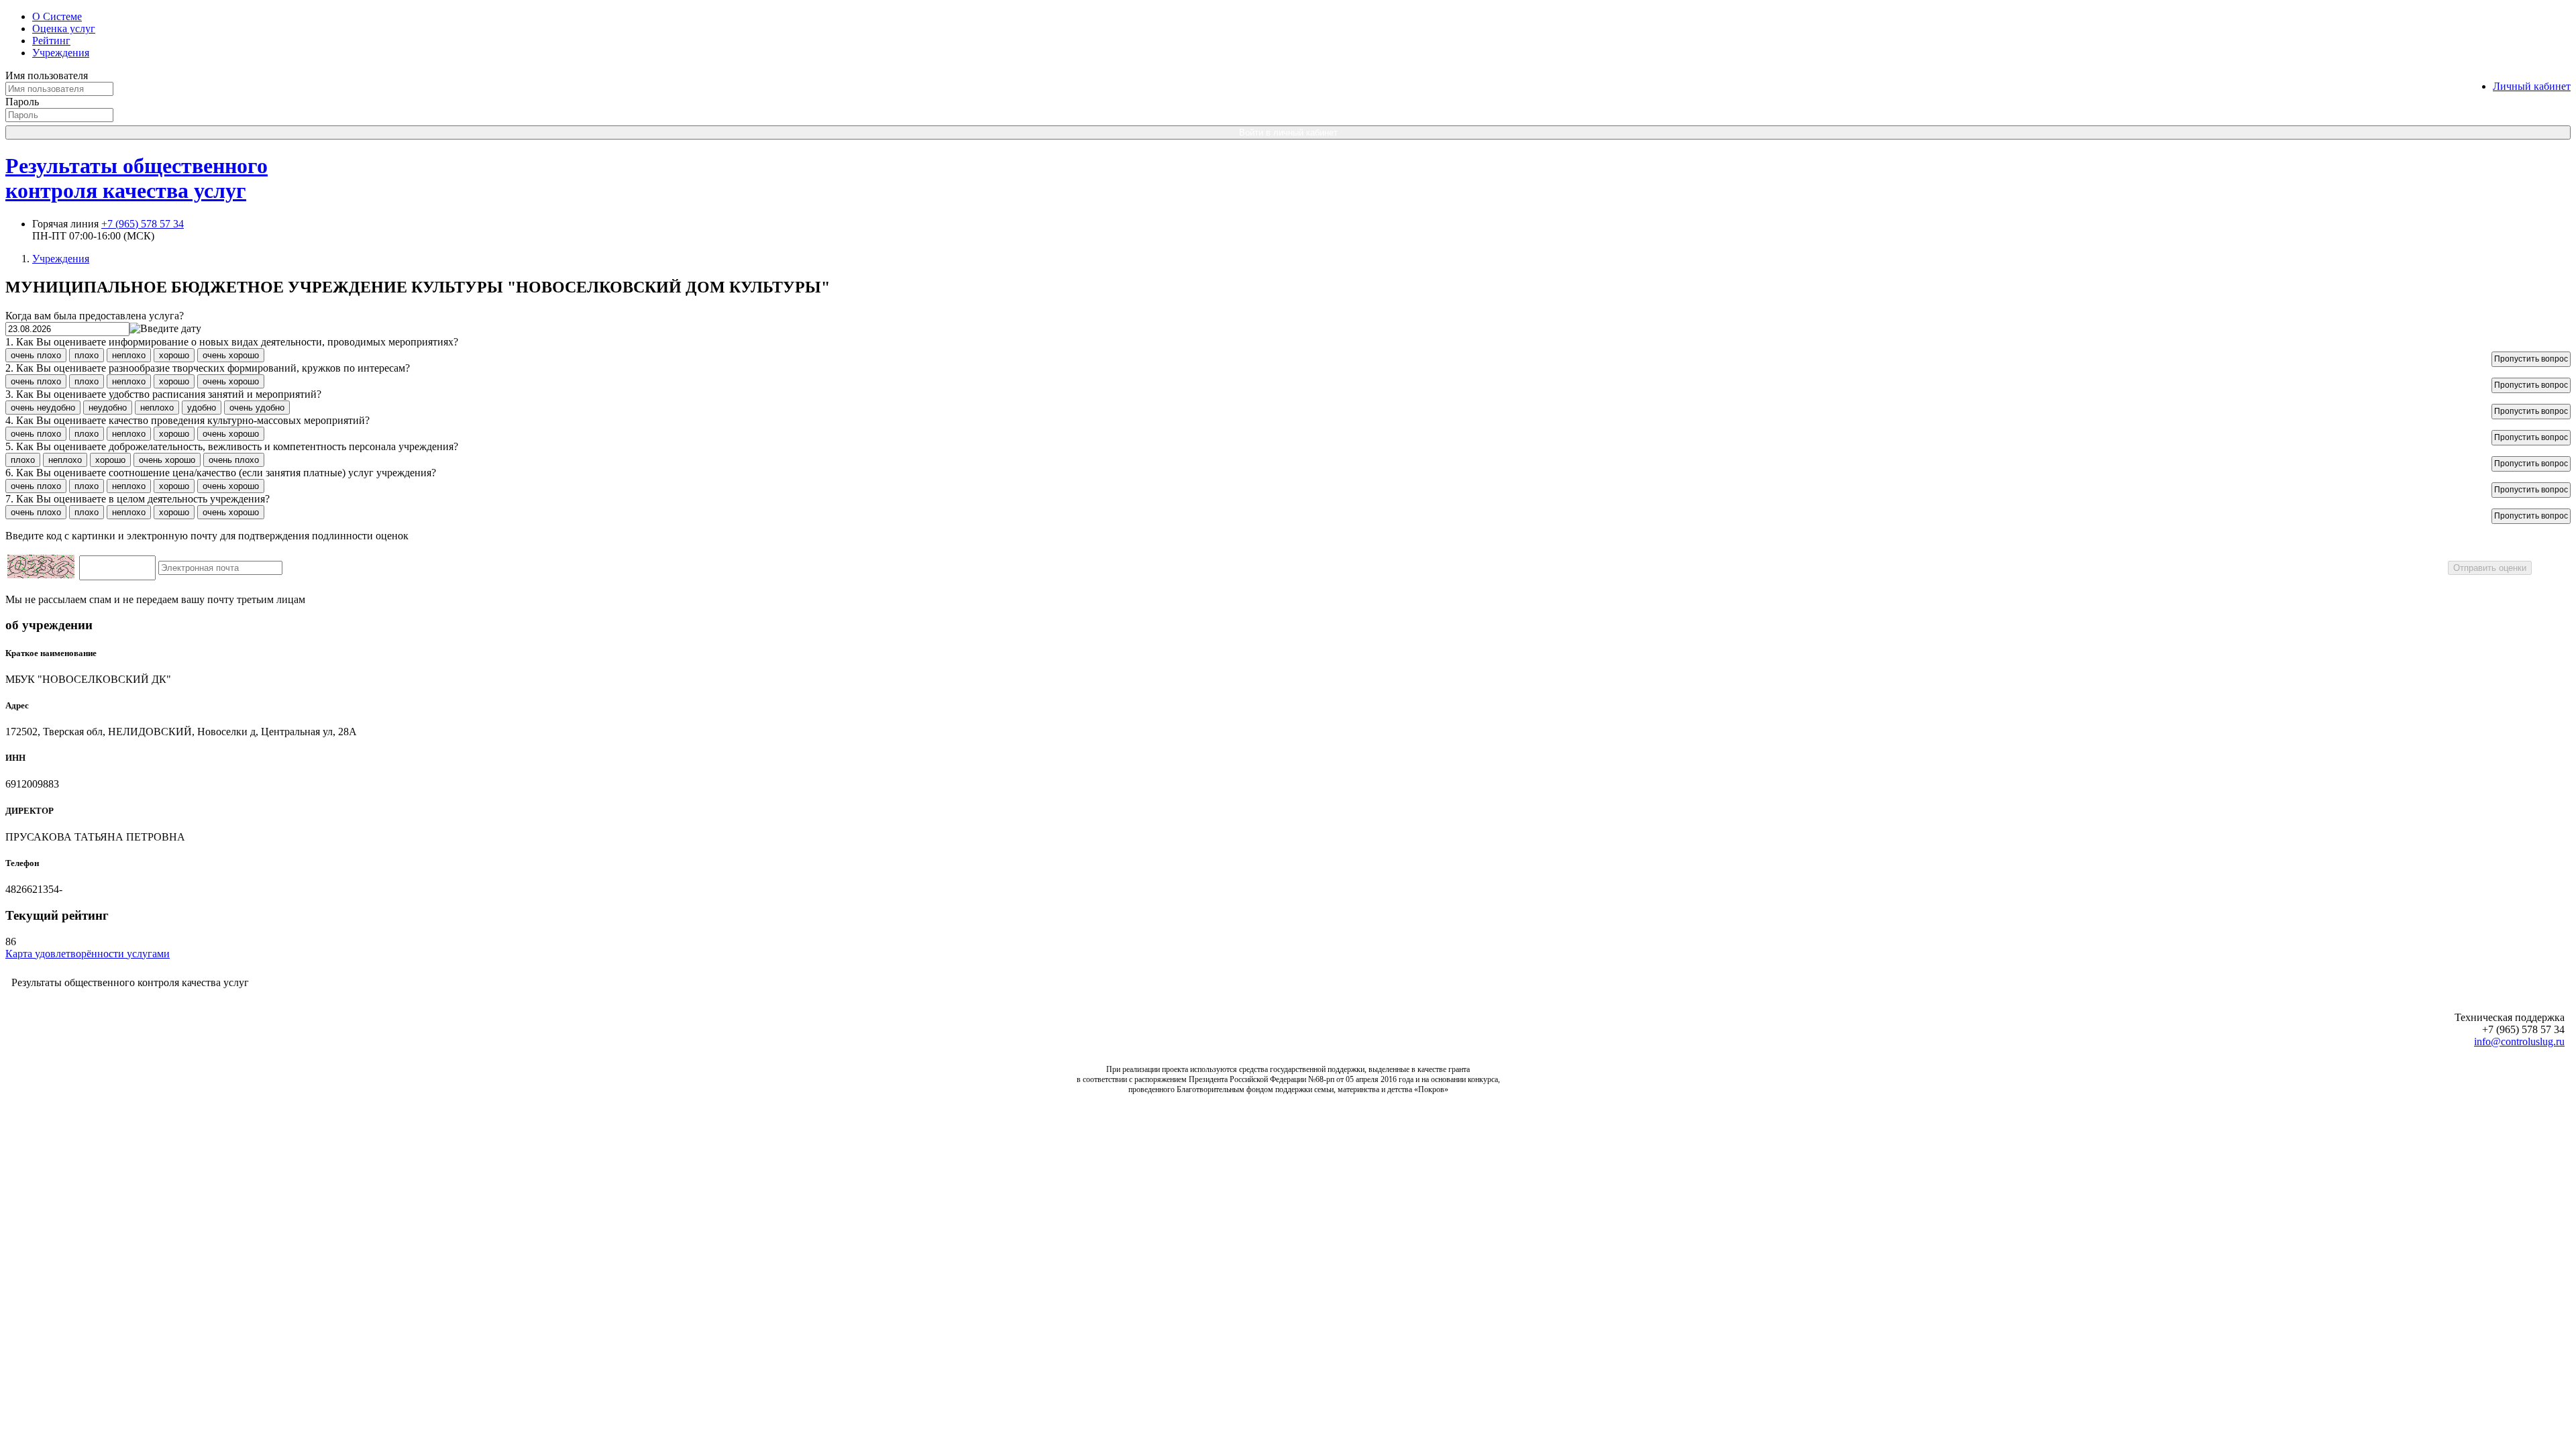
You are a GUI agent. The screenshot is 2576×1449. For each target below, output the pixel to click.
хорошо (174, 355)
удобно (202, 408)
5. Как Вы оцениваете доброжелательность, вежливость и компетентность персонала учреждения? (232, 446)
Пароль (22, 102)
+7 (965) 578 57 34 (143, 224)
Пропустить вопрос (2531, 359)
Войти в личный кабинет (1288, 132)
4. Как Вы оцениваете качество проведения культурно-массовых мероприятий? (187, 420)
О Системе (57, 16)
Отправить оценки (2490, 568)
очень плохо (36, 355)
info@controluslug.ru (2519, 1041)
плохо (87, 355)
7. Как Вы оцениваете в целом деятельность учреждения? (138, 499)
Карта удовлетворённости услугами (88, 954)
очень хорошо (231, 355)
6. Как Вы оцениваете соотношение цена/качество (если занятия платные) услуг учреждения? (221, 473)
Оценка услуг (64, 29)
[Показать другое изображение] (41, 575)
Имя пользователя (47, 75)
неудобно (108, 408)
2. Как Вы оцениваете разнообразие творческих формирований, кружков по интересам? (208, 368)
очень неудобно (43, 408)
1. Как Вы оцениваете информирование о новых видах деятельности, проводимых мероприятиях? (232, 342)
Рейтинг (51, 41)
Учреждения (61, 53)
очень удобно (257, 408)
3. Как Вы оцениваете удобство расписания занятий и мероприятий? (163, 394)
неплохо (129, 355)
